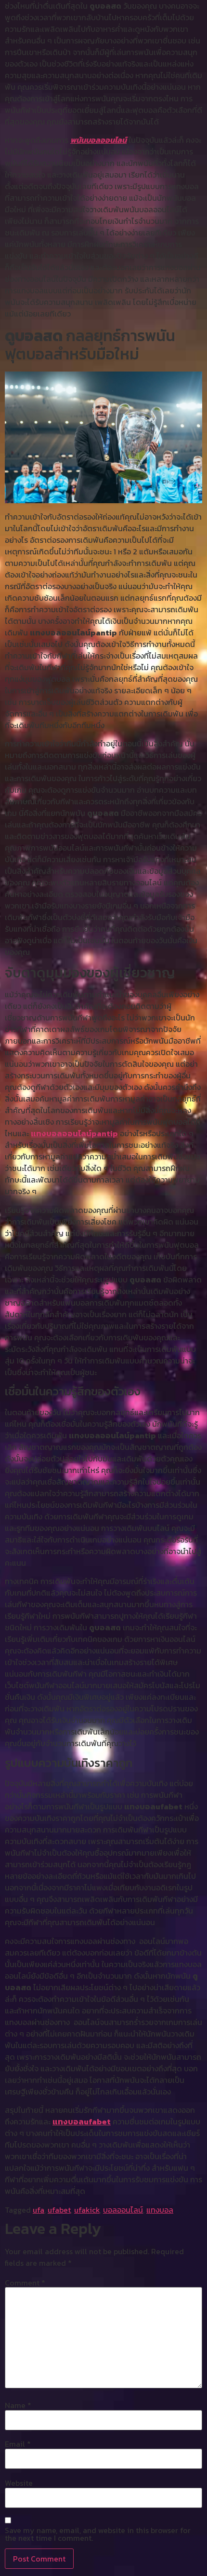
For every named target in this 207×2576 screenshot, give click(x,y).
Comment (25, 2283)
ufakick (87, 2210)
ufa (39, 2210)
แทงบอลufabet (82, 2121)
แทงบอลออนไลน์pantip (74, 1133)
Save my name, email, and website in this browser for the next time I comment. (98, 2534)
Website (19, 2483)
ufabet (59, 2210)
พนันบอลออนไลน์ (98, 140)
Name (18, 2405)
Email (18, 2444)
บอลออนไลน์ (123, 2210)
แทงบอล (160, 2210)
